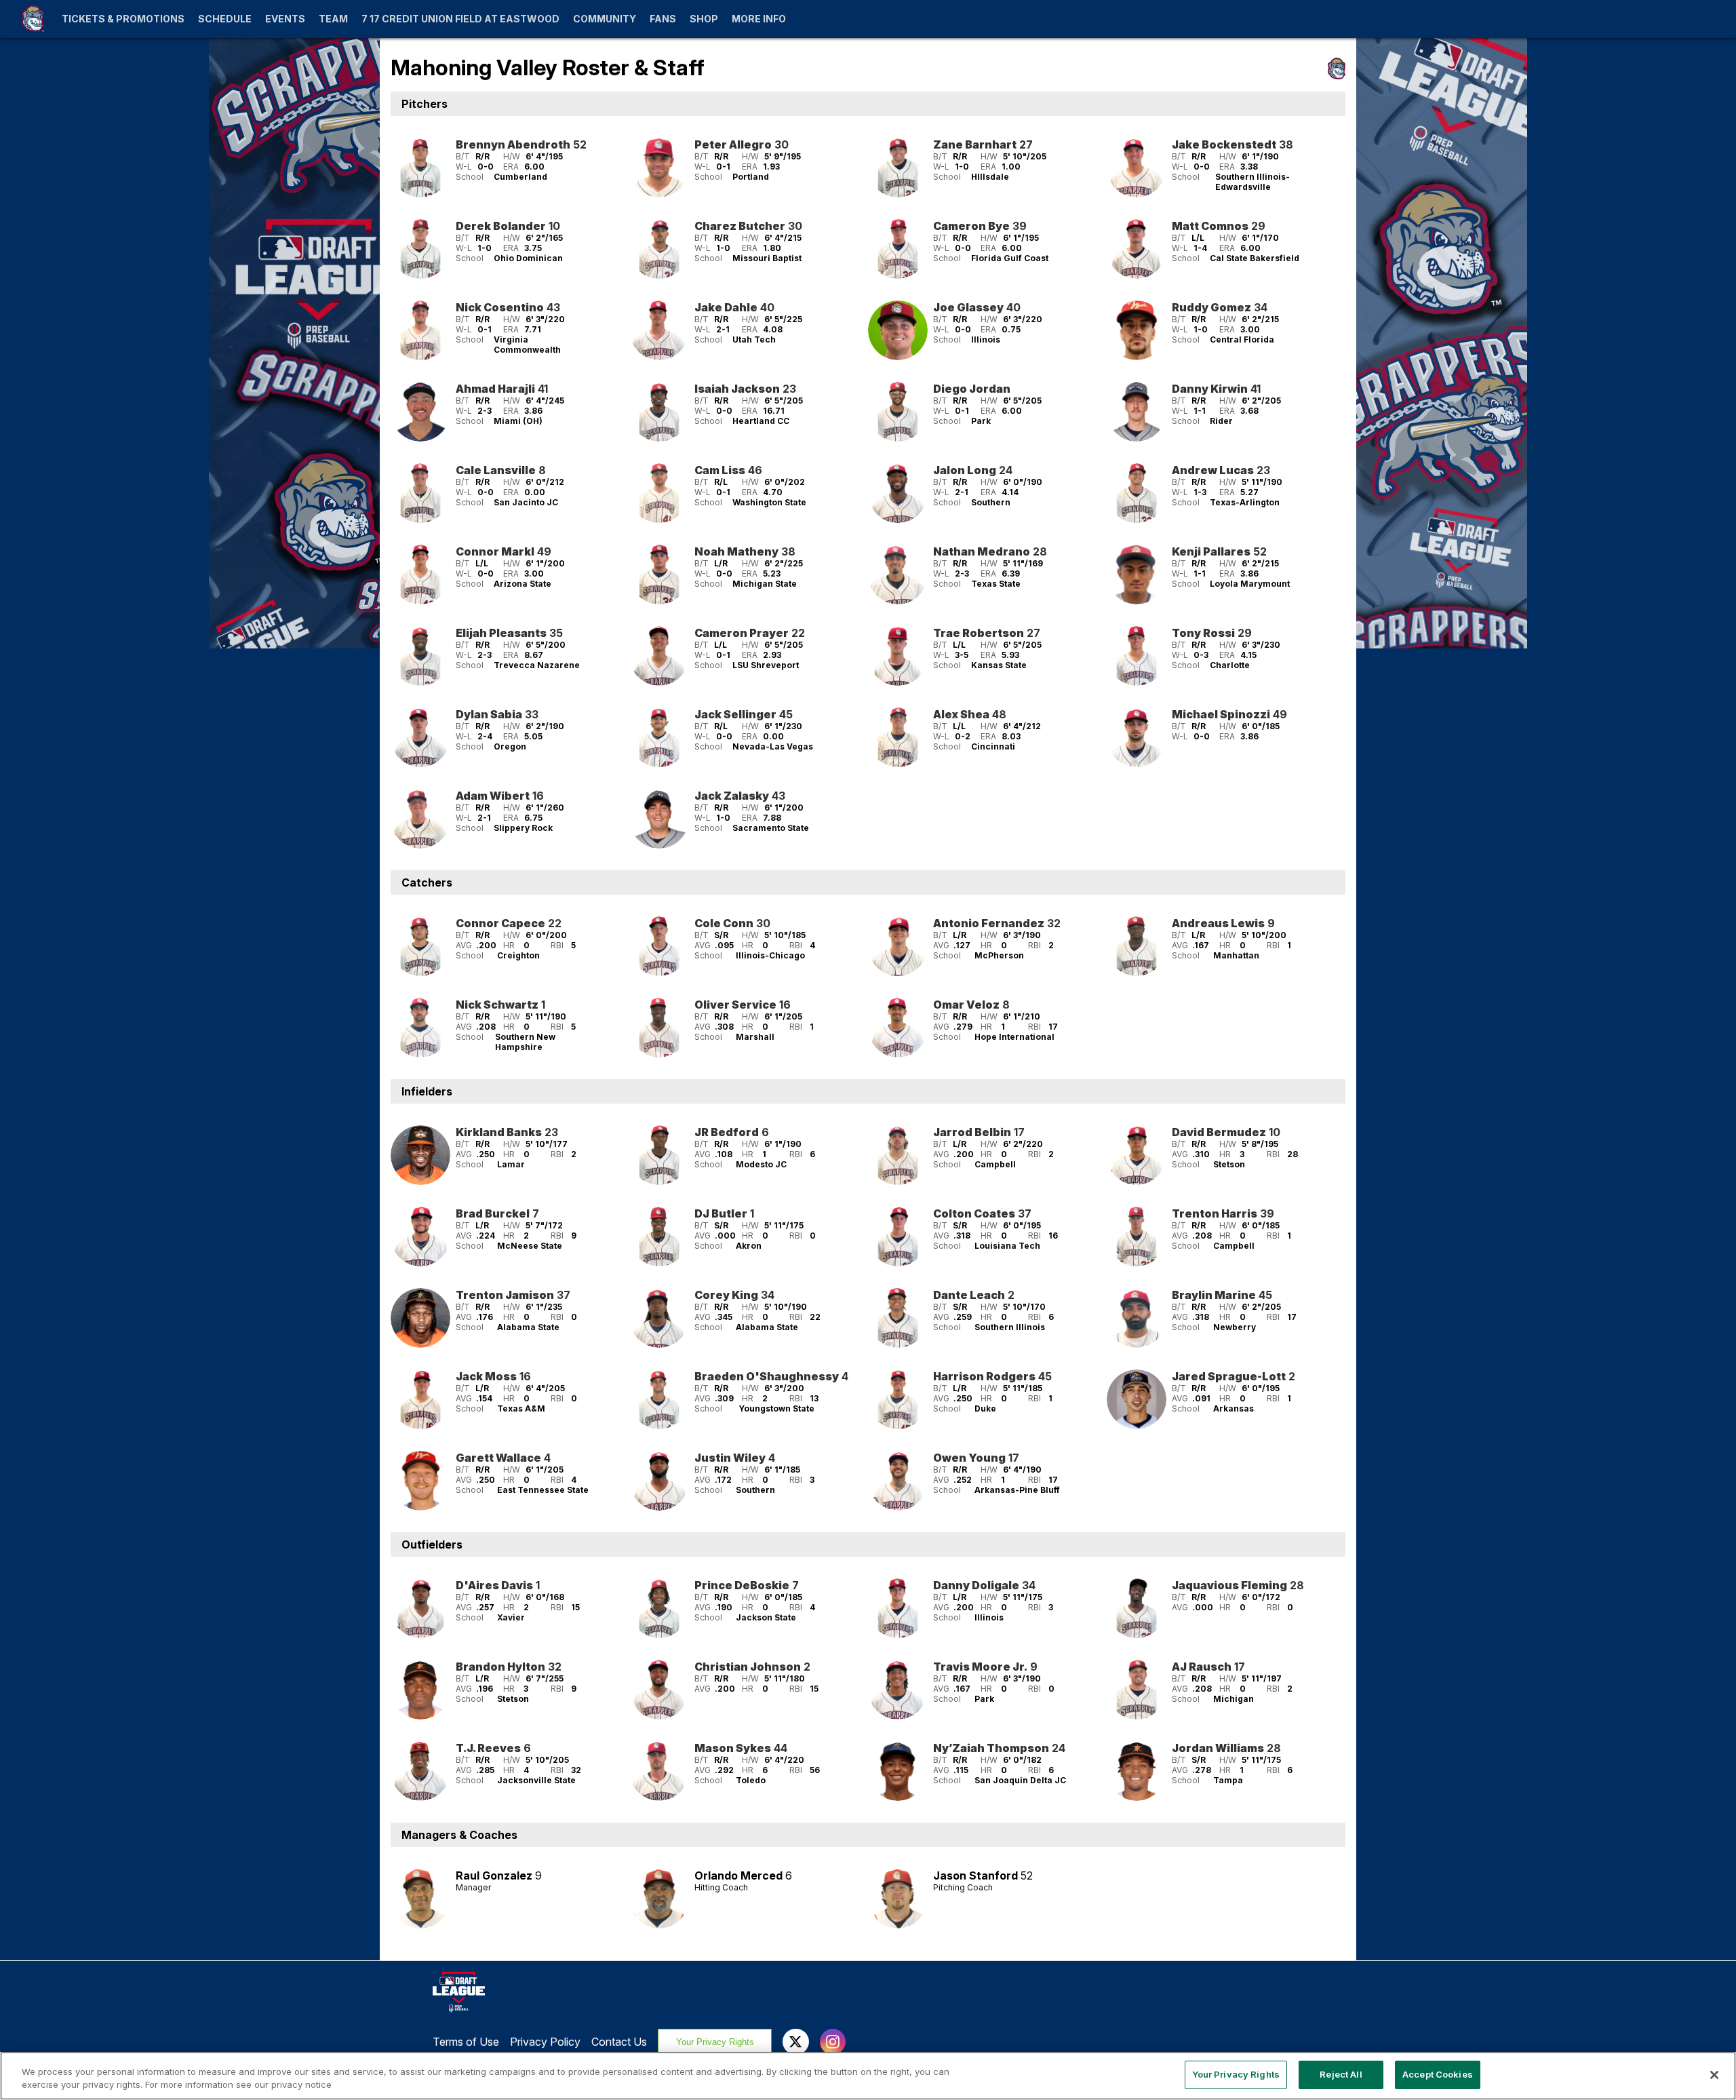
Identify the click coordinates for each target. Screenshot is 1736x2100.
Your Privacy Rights (715, 2042)
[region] (868, 2076)
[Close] (1714, 2075)
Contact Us (619, 2042)
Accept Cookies (1438, 2074)
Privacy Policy (545, 2042)
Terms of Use (466, 2042)
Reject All (1341, 2074)
